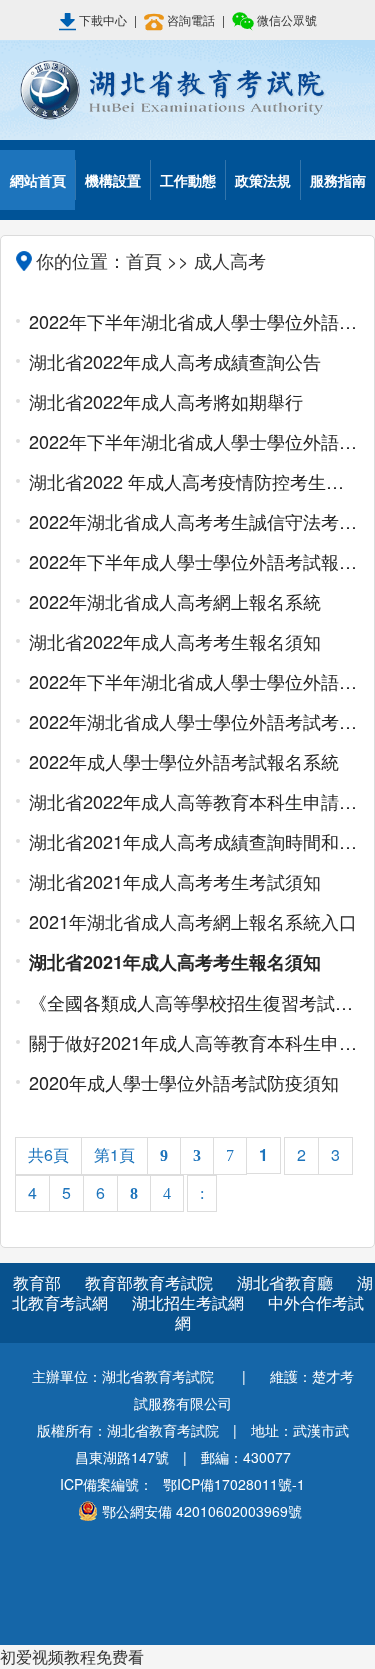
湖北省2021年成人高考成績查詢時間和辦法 (194, 841)
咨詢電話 (191, 19)
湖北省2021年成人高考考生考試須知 (175, 881)
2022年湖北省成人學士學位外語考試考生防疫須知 (194, 721)
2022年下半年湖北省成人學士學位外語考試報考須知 (194, 681)
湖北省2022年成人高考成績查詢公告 (175, 361)
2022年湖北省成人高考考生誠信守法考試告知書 (194, 521)
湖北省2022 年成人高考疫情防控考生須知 (194, 481)
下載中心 (103, 19)
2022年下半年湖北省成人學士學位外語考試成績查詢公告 (194, 321)
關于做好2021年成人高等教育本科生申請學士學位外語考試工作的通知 (194, 1042)
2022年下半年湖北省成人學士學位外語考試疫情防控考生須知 (194, 441)
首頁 (144, 260)
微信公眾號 (285, 19)
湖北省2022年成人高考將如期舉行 (166, 401)
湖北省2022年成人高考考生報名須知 (175, 641)
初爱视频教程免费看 (72, 1656)
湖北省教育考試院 (187, 90)
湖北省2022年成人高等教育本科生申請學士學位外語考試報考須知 (194, 801)
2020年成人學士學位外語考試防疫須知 (184, 1082)
